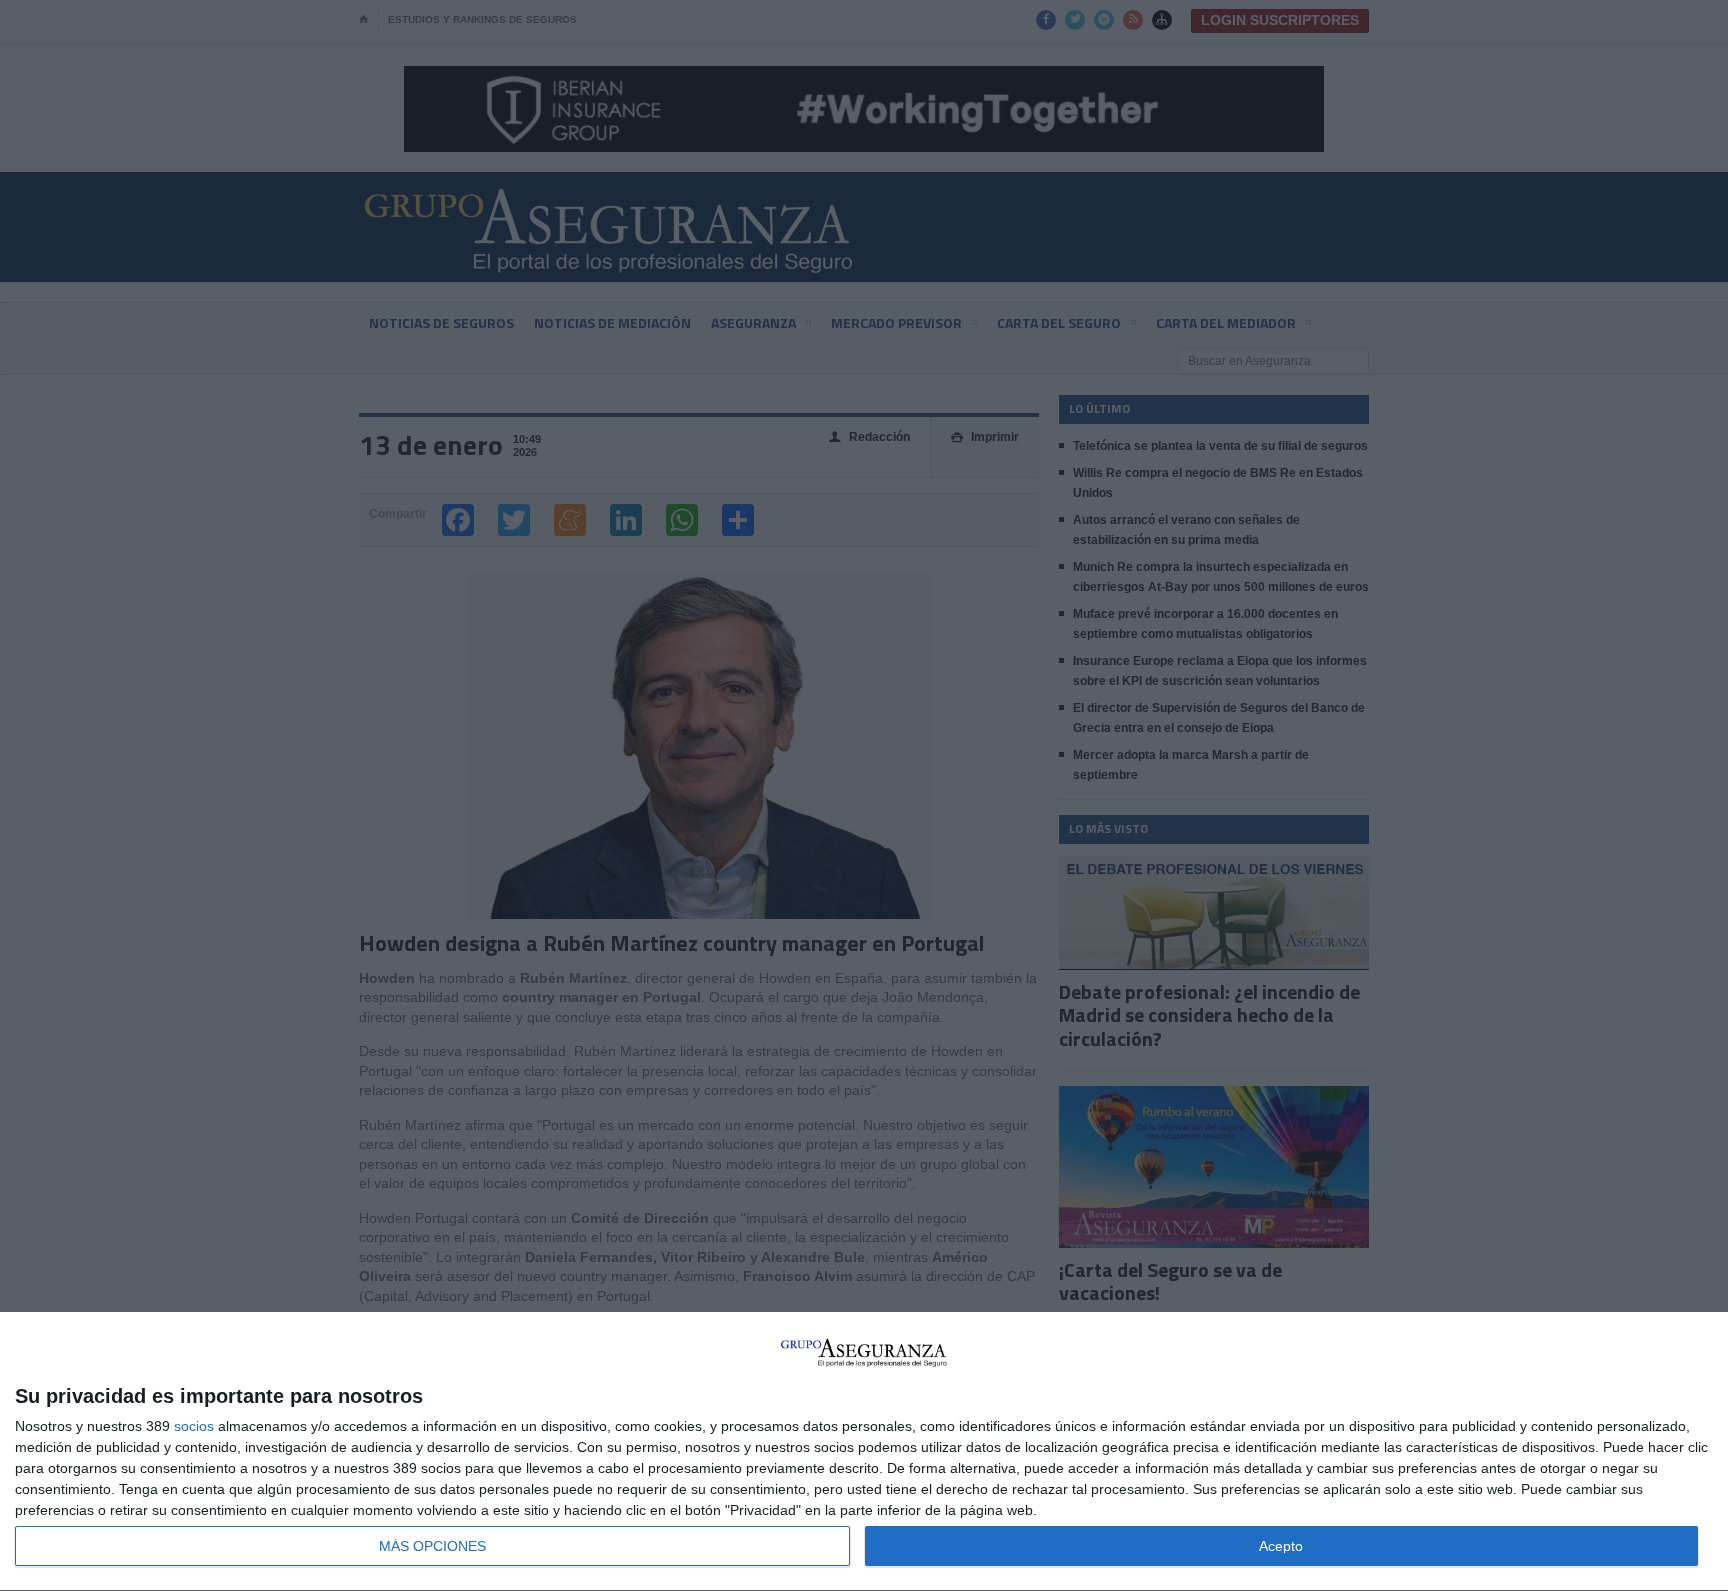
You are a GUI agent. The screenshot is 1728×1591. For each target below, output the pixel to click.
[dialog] (864, 1452)
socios (194, 1426)
